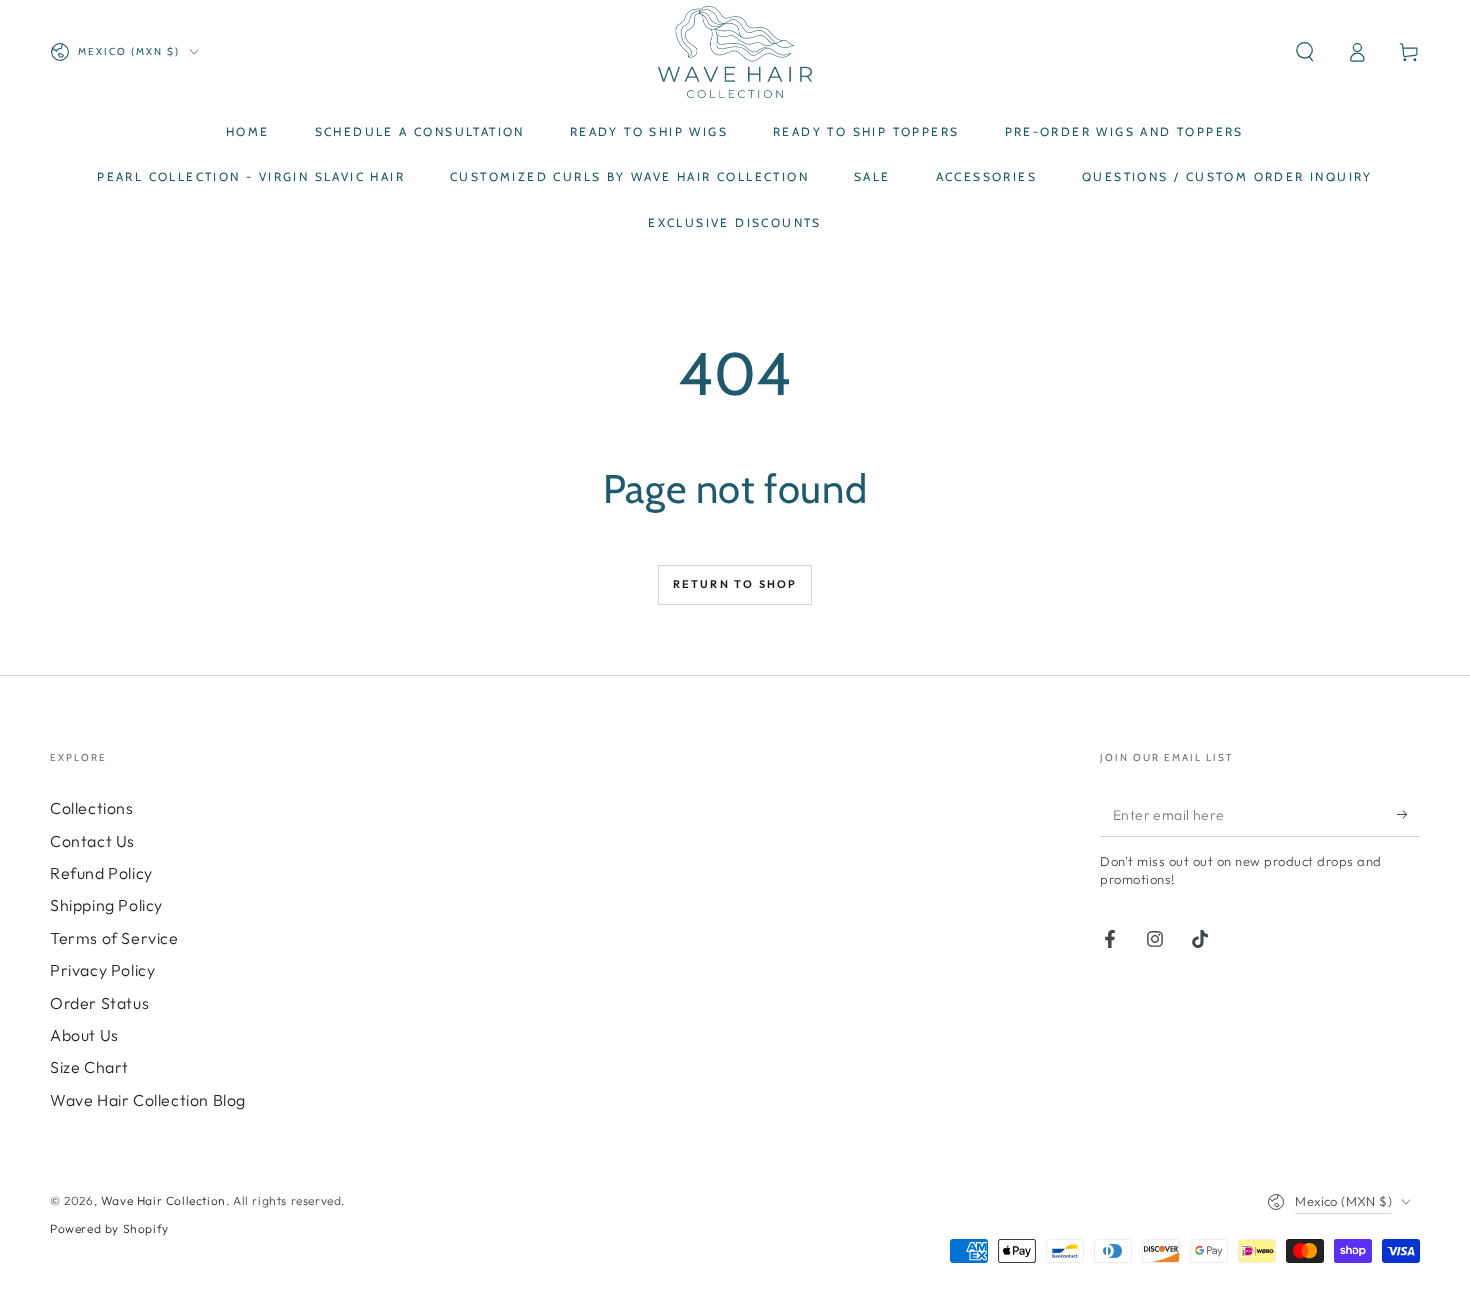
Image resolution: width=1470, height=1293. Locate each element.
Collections (92, 808)
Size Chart (89, 1067)
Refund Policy (101, 873)
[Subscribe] (1408, 814)
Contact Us (92, 841)
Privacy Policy (102, 970)
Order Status (99, 1003)
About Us (84, 1035)
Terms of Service (114, 938)
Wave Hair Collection (163, 1200)
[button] (1305, 52)
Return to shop (735, 584)
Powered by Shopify (109, 1228)
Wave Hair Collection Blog (148, 1100)
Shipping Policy (106, 905)
